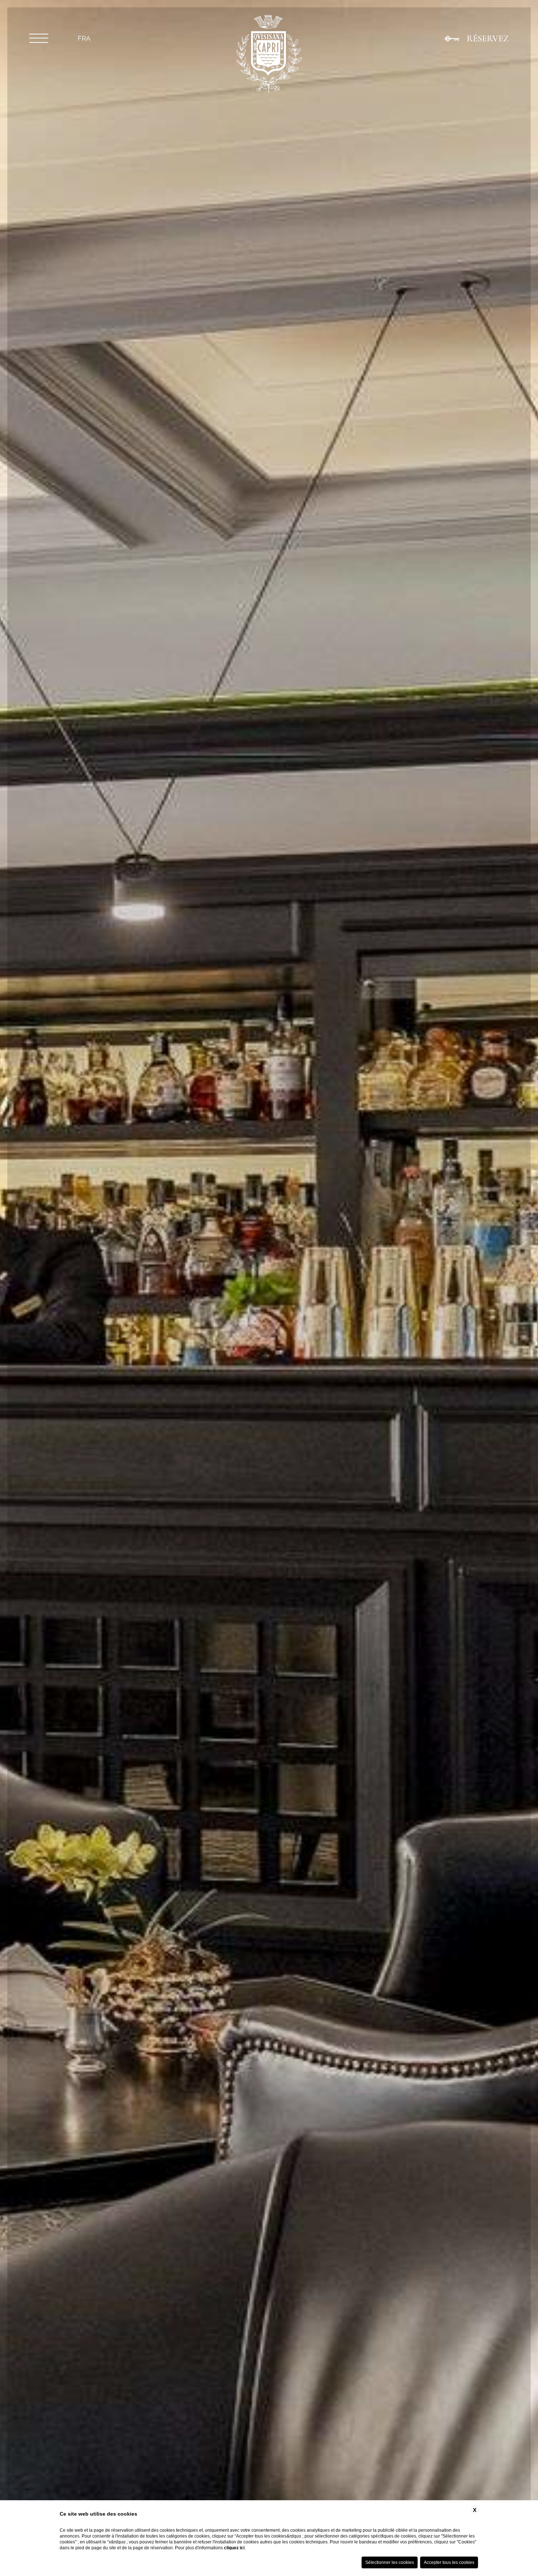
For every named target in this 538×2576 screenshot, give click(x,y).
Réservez (488, 38)
